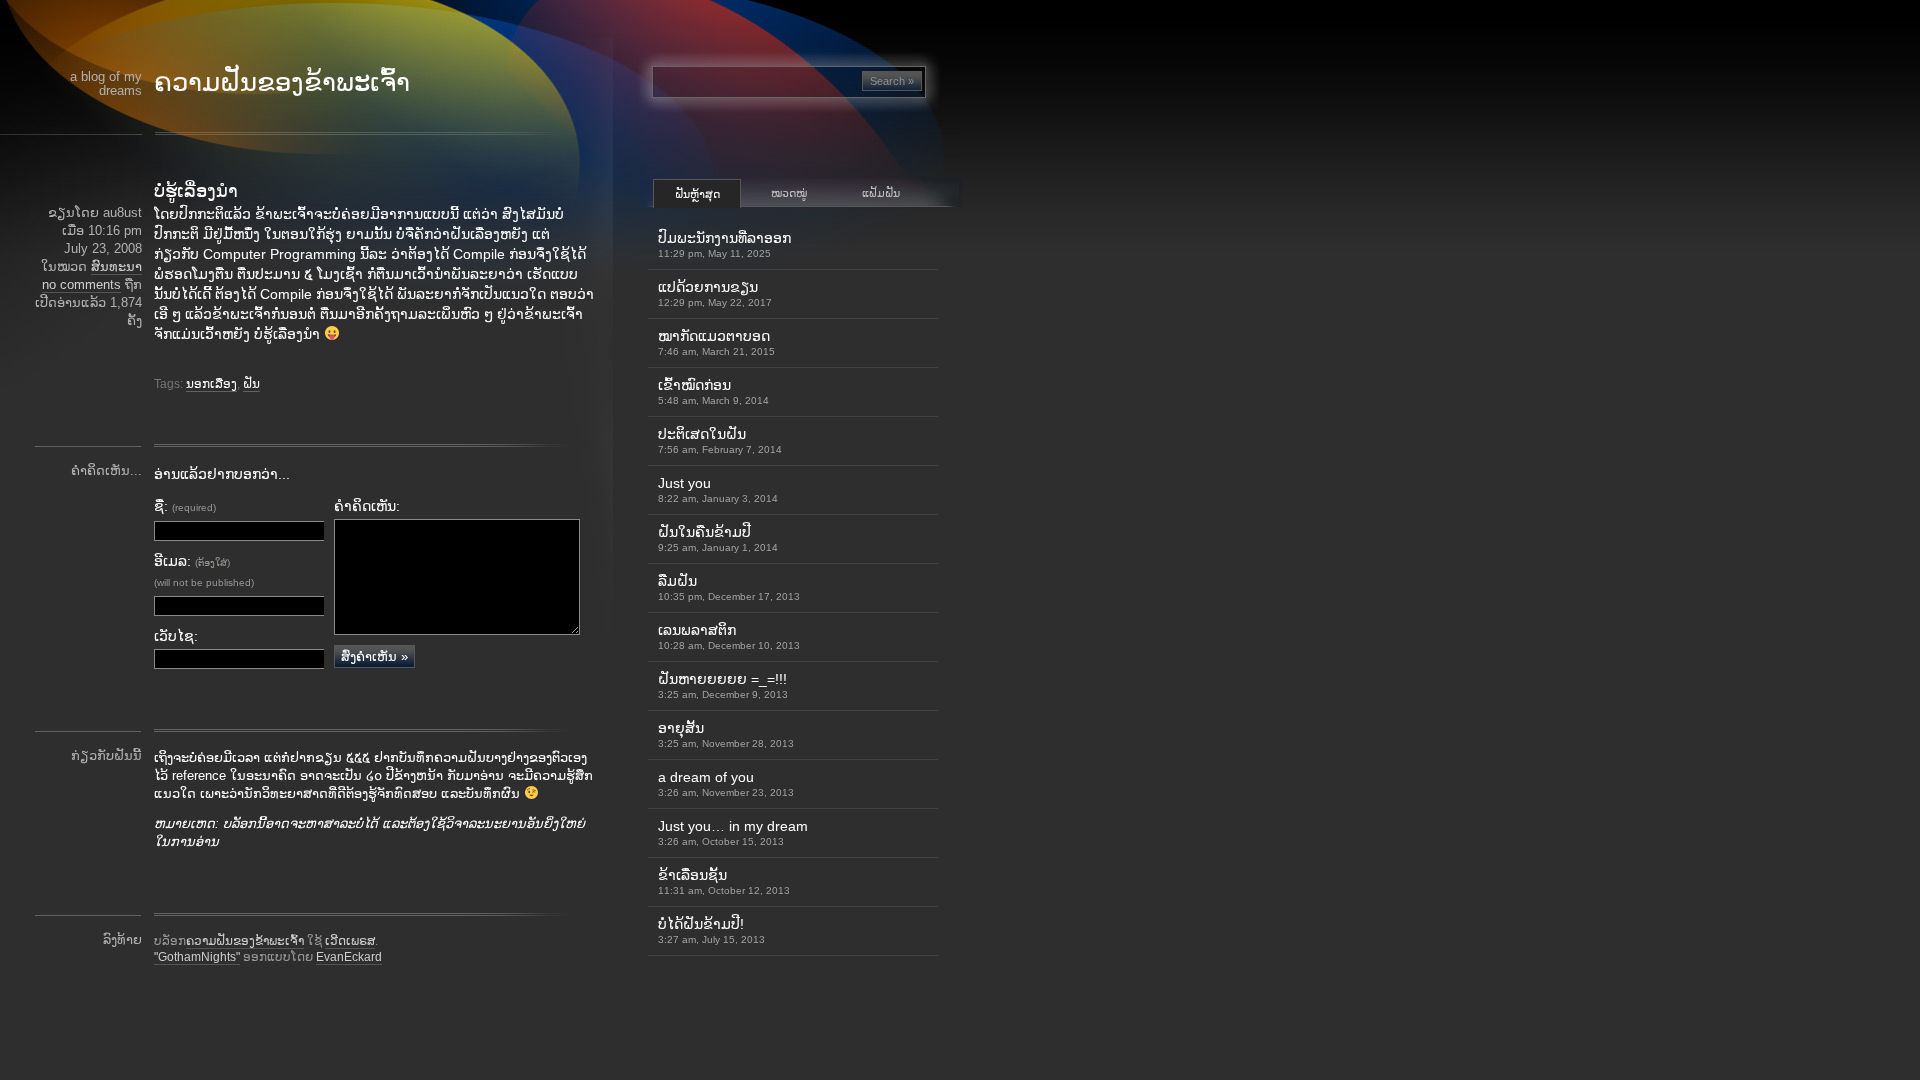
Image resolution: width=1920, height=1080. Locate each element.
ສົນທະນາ (116, 266)
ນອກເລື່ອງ (211, 384)
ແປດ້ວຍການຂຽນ (715, 293)
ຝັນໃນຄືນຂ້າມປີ (718, 538)
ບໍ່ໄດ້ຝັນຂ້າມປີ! (711, 930)
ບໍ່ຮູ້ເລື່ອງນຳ (196, 191)
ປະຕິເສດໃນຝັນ (720, 440)
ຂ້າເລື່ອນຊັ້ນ (724, 881)
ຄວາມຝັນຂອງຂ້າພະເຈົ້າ (282, 82)
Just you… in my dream (733, 832)
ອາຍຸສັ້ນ (726, 734)
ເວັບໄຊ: (176, 636)
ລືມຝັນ (729, 587)
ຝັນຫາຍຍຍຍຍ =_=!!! (723, 685)
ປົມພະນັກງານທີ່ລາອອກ (724, 244)
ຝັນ (251, 384)
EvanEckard (349, 957)
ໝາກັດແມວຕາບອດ (716, 342)
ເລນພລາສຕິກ (729, 636)
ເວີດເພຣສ (350, 941)
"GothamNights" (197, 957)
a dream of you (726, 783)
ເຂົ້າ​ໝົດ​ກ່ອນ (713, 391)
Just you (718, 489)
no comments (81, 284)
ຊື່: (185, 506)
